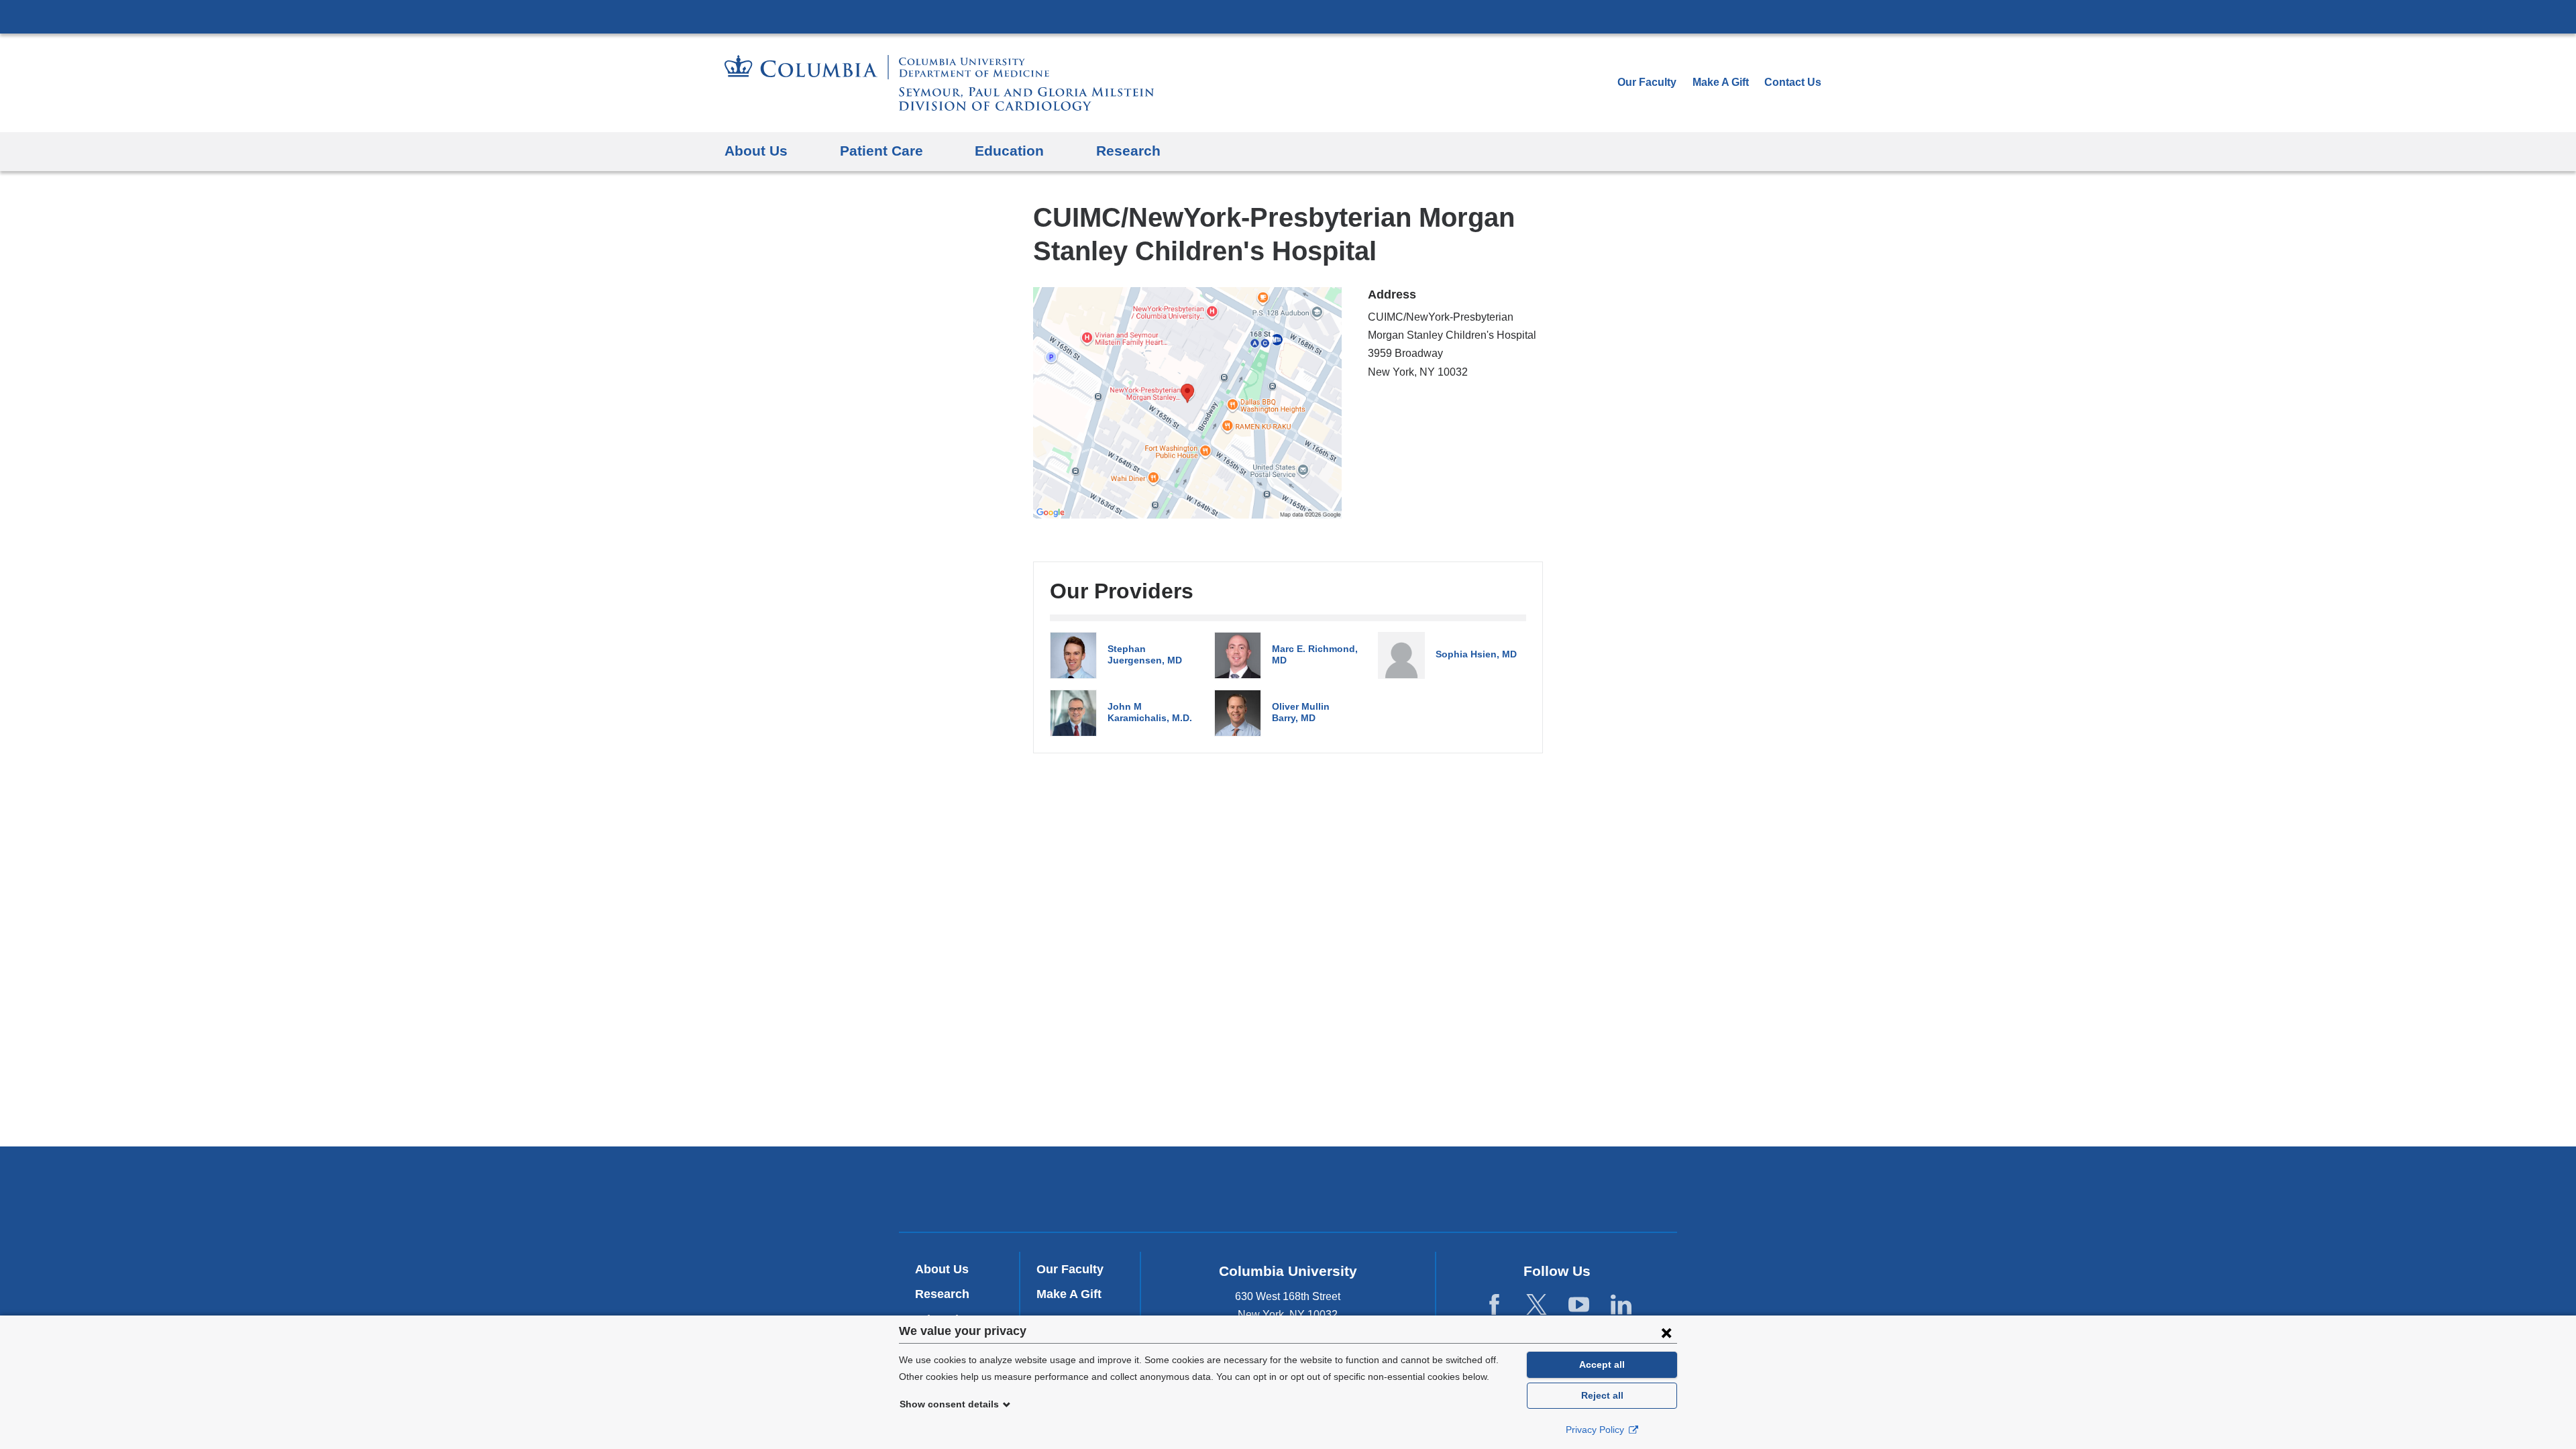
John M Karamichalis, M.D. (1150, 712)
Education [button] (1009, 151)
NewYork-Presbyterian (1288, 1192)
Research (942, 1294)
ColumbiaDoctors (1482, 1189)
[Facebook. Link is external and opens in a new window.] (1494, 1305)
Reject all (1602, 1395)
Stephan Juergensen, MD (1145, 654)
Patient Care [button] (881, 151)
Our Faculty (1647, 82)
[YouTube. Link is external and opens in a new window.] (1579, 1305)
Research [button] (1128, 151)
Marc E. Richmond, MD (1315, 654)
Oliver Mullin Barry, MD (1301, 712)
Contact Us (1793, 82)
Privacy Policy (1596, 1430)
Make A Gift (1721, 82)
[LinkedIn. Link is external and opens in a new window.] (1621, 1305)
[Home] (939, 83)
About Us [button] (756, 151)
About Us (942, 1269)
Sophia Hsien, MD (1476, 654)
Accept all (1602, 1364)
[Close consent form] (1666, 1332)
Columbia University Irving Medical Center (1288, 16)
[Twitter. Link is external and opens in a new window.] (1537, 1305)
